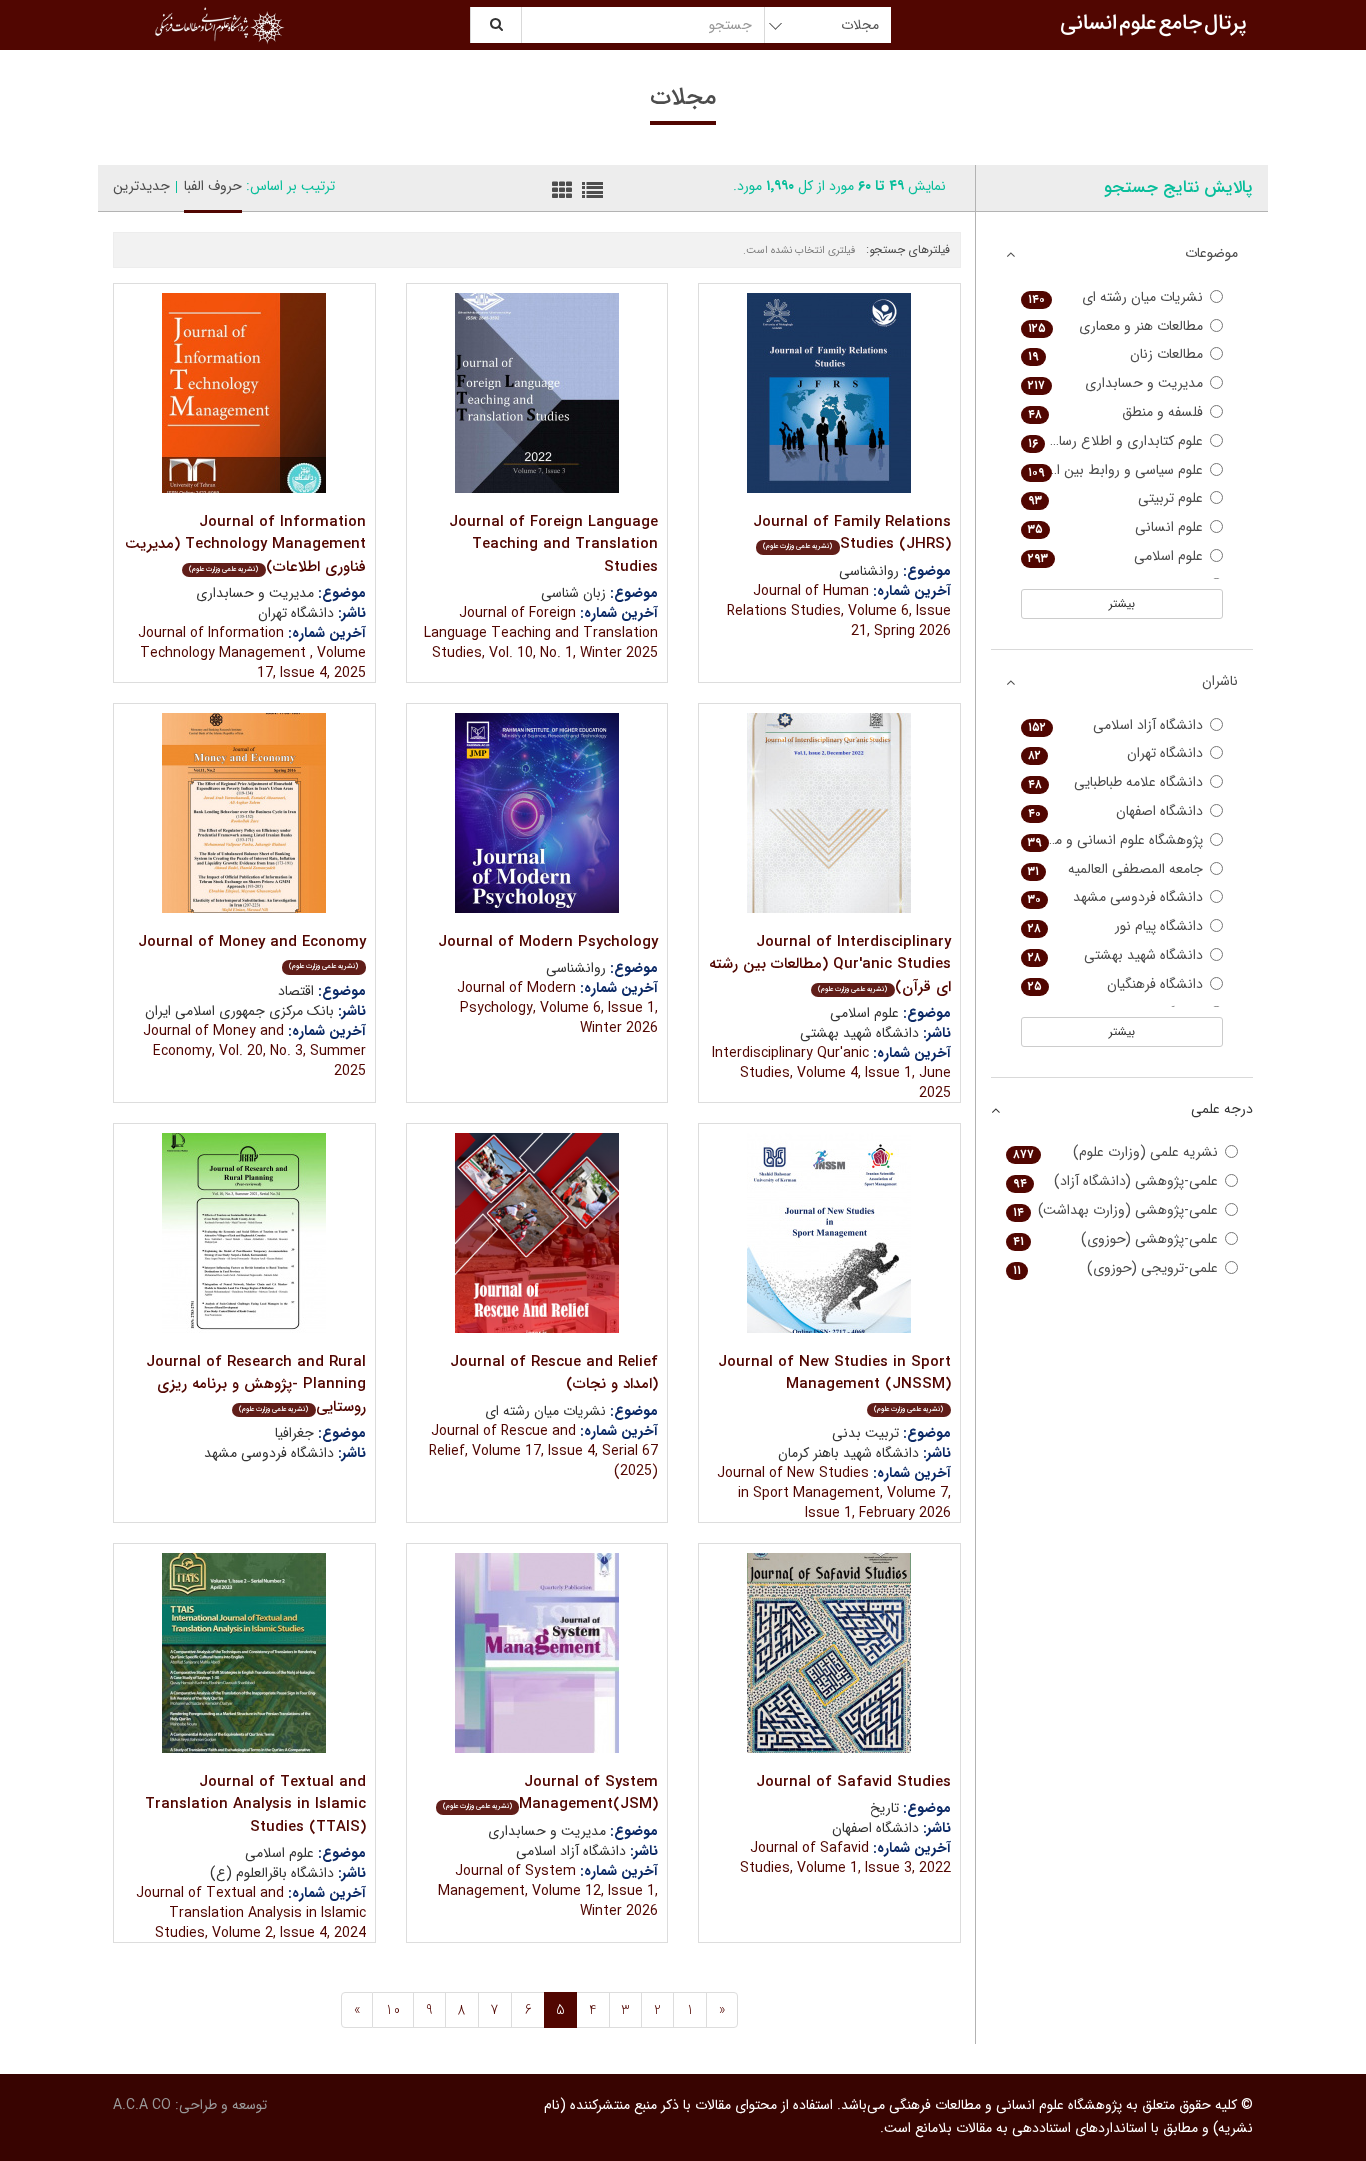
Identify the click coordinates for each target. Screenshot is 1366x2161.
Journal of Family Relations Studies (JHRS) (852, 533)
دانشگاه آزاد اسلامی (1116, 725)
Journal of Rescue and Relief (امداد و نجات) (554, 1373)
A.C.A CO (142, 2105)
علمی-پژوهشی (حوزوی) (1116, 1239)
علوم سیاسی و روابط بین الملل (1116, 470)
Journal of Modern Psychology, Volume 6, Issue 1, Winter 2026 (557, 1008)
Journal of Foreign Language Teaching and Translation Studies (553, 544)
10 (393, 2010)
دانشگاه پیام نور (1116, 926)
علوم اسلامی (1116, 556)
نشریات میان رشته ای (1116, 297)
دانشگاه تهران (1116, 753)
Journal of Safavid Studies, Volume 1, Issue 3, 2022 (845, 1858)
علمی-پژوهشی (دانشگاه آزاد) (1116, 1181)
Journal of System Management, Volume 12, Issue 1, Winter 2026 (548, 1891)
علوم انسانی (1116, 527)
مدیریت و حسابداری (1116, 383)
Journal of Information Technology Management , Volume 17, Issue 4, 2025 (252, 653)
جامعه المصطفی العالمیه (1116, 869)
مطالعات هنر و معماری (1116, 326)
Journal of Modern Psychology (548, 942)
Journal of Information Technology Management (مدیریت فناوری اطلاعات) (245, 544)
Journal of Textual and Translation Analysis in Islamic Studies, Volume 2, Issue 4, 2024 (251, 1913)
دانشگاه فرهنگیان (1116, 984)
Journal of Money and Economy (252, 951)
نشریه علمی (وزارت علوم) (1116, 1152)
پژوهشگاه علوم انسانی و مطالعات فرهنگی (1112, 840)
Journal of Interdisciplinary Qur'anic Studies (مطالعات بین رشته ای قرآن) (830, 964)
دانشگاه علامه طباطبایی (1116, 782)
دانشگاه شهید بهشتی (1116, 955)
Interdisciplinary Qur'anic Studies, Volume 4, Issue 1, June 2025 (831, 1073)
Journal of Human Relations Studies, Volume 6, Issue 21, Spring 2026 (839, 611)
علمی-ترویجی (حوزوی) (1116, 1268)
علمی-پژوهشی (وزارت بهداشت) (1116, 1210)
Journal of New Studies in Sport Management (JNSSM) (834, 1382)
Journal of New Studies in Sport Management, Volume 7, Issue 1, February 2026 (834, 1493)
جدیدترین (141, 186)
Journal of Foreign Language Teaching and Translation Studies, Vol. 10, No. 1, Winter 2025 (541, 633)
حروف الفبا (213, 186)
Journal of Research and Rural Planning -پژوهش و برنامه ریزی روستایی (256, 1384)
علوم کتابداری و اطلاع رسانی (1116, 441)
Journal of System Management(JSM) (550, 1793)
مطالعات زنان (1116, 354)
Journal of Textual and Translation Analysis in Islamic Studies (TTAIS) (255, 1804)
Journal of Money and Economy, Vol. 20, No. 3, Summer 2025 (254, 1051)
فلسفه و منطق (1116, 412)
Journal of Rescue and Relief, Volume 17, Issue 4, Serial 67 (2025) (543, 1451)
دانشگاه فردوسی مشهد (1116, 897)
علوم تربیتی (1116, 498)
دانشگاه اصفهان (1116, 811)
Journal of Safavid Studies (853, 1782)
